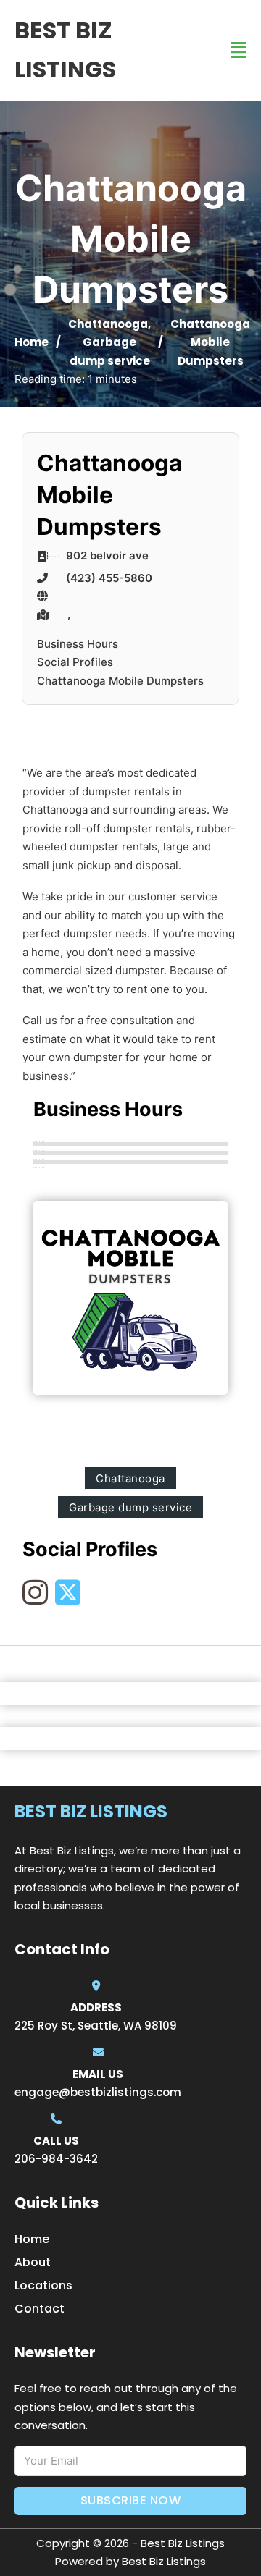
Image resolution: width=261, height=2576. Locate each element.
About (33, 2262)
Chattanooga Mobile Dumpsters (120, 681)
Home (32, 342)
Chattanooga (108, 324)
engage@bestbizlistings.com (98, 2092)
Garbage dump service (130, 1507)
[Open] (239, 50)
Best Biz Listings (65, 50)
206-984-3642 (56, 2159)
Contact (40, 2309)
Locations (43, 2285)
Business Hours (78, 644)
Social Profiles (75, 662)
